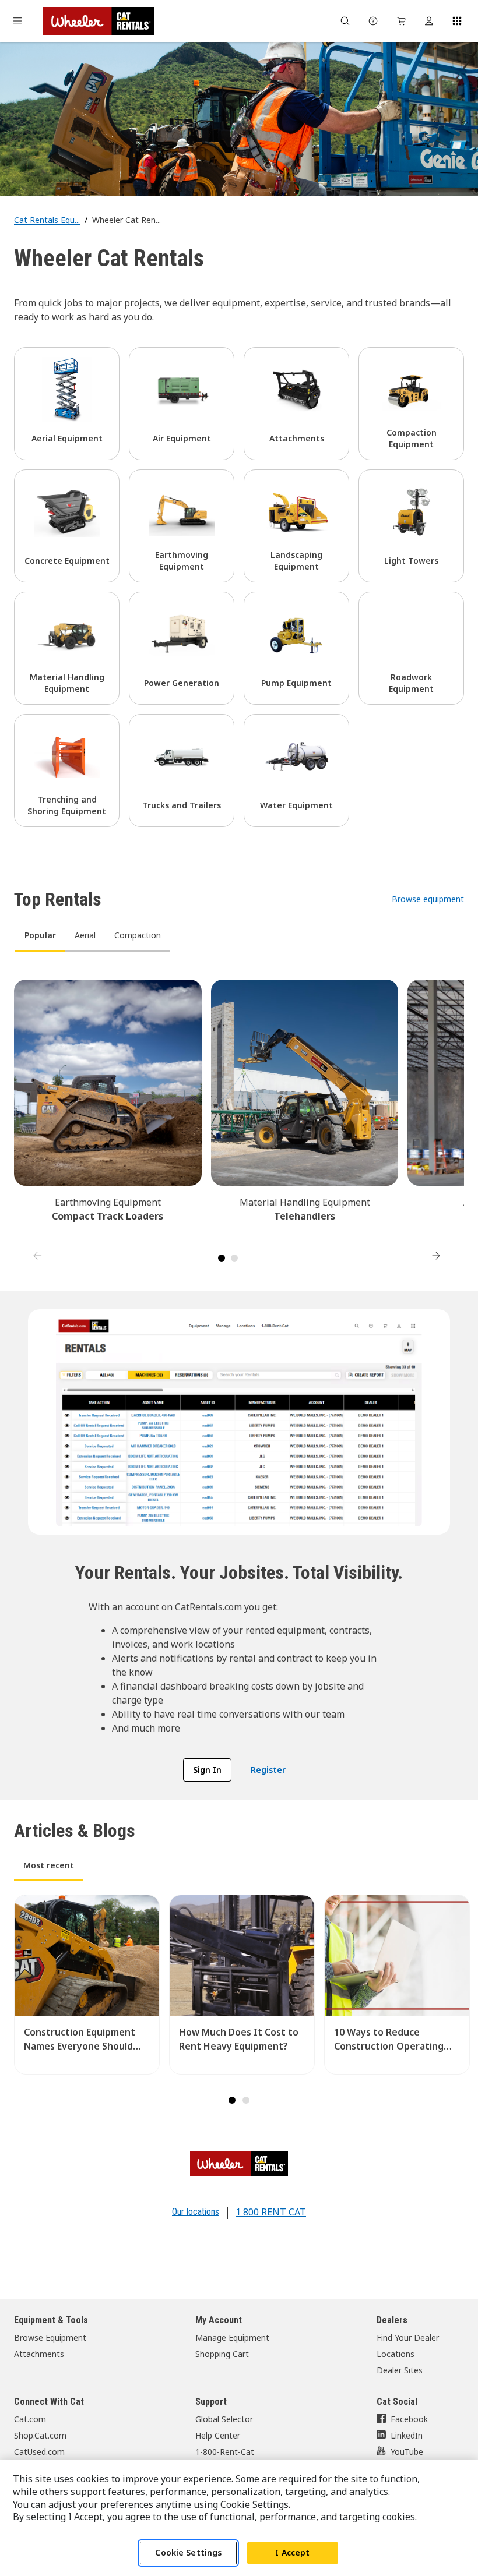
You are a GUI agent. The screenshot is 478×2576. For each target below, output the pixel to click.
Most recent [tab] (49, 1865)
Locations (396, 2354)
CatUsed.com (39, 2452)
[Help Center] (373, 21)
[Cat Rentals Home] (99, 21)
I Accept (292, 2552)
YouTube (407, 2452)
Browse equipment (428, 899)
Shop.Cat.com (40, 2435)
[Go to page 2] (234, 1258)
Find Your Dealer (408, 2338)
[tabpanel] (239, 1114)
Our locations (196, 2212)
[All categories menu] (17, 21)
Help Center (218, 2435)
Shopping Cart (222, 2354)
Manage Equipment (232, 2338)
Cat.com (30, 2419)
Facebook (409, 2419)
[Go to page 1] (222, 1258)
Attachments (39, 2354)
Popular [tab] (40, 935)
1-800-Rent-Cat (225, 2452)
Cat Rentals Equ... (47, 220)
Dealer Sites (400, 2370)
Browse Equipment (50, 2338)
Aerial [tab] (85, 935)
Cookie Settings (188, 2552)
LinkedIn (407, 2435)
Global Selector (224, 2419)
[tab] (232, 2100)
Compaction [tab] (138, 935)
